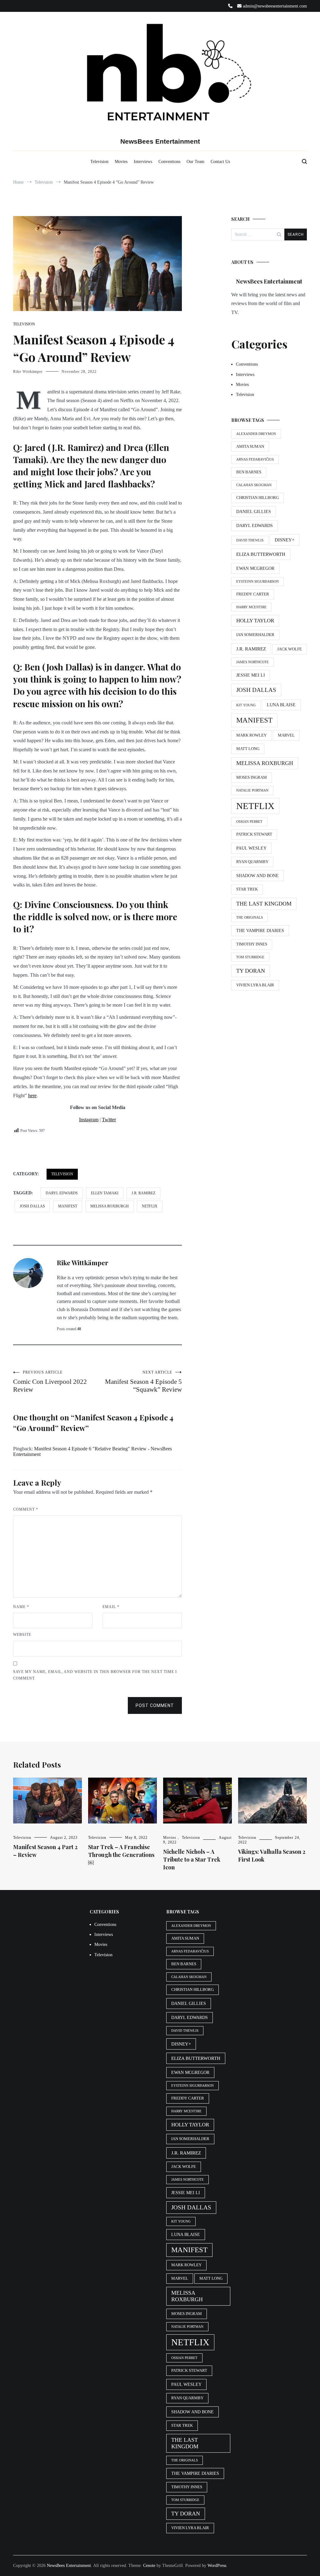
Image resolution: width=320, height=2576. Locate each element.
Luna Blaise (281, 705)
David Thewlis (250, 540)
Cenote (149, 2566)
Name (21, 1607)
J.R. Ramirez (143, 1193)
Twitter (109, 1120)
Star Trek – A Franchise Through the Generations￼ (121, 1855)
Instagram (89, 1120)
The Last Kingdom (264, 904)
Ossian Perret (249, 822)
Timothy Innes (252, 944)
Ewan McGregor (255, 568)
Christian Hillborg (257, 498)
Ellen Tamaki (105, 1193)
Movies (121, 162)
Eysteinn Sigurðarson (257, 582)
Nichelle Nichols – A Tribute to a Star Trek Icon (192, 1859)
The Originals (250, 918)
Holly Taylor (255, 621)
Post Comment (155, 1705)
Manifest (68, 1206)
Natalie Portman (252, 790)
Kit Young (246, 705)
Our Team (195, 162)
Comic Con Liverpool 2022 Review (50, 1382)
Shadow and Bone (257, 876)
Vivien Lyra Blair (255, 985)
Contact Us (220, 162)
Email (111, 1607)
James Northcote (252, 662)
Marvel (286, 735)
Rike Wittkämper (28, 372)
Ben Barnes (249, 472)
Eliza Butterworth (261, 554)
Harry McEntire (251, 607)
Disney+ (285, 540)
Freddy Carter (253, 594)
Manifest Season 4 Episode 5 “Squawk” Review (143, 1382)
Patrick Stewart (254, 834)
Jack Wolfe (290, 649)
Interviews (143, 162)
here (32, 1096)
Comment (26, 1509)
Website (22, 1635)
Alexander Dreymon (256, 434)
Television (99, 162)
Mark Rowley (251, 735)
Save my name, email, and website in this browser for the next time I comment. (95, 1675)
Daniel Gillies (254, 511)
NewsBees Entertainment (160, 141)
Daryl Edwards (62, 1193)
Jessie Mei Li (251, 675)
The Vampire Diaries (260, 930)
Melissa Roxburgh (110, 1206)
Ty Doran (251, 971)
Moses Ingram (252, 777)
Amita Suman (250, 447)
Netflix (150, 1206)
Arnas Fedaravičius (255, 459)
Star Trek (247, 889)
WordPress (217, 2566)
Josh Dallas (32, 1206)
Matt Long (248, 749)
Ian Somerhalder (255, 635)
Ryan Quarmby (252, 862)
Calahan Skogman (254, 485)
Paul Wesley (251, 848)
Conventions (169, 162)
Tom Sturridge (250, 957)
